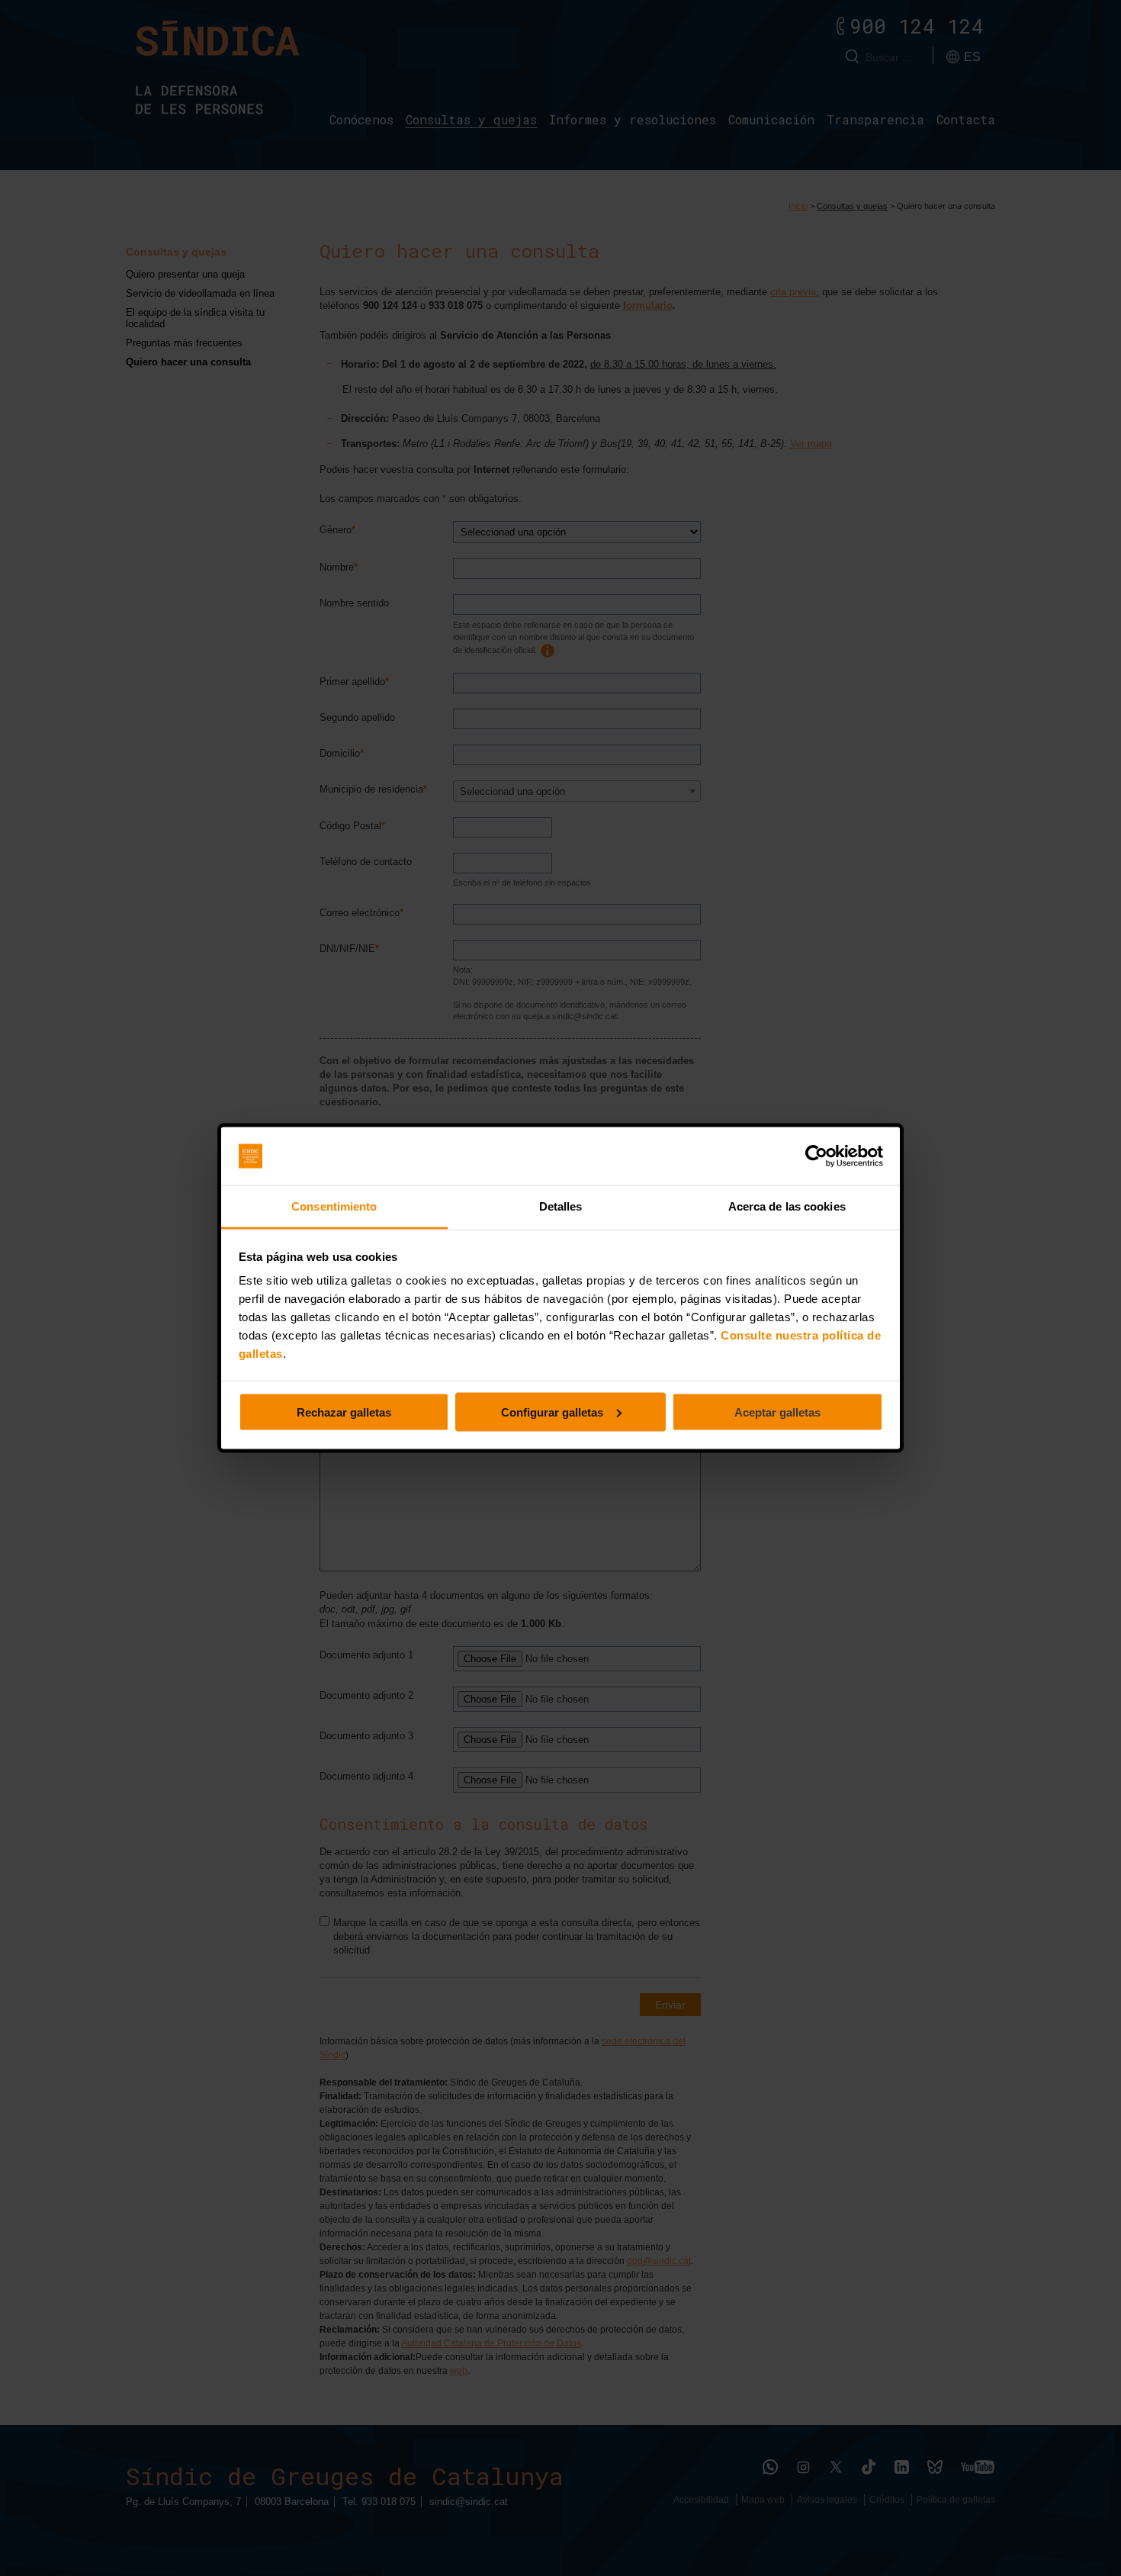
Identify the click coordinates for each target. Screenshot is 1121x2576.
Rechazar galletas (344, 1412)
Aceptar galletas (777, 1412)
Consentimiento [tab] (334, 1206)
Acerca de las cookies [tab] (787, 1206)
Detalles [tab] (561, 1206)
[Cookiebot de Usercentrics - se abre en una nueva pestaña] (816, 1156)
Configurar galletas (552, 1412)
